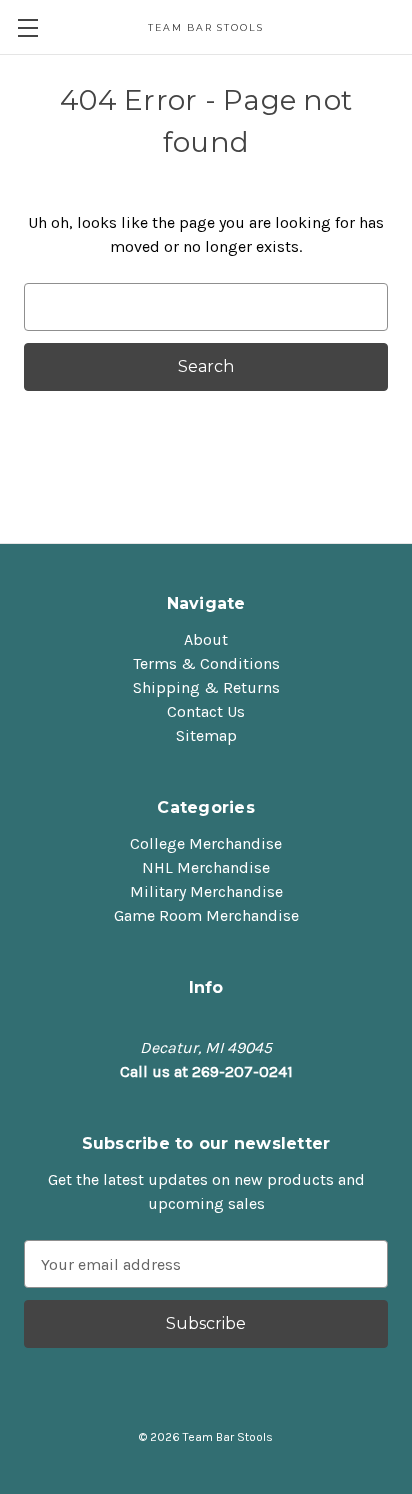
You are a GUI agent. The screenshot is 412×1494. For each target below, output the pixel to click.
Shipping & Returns (206, 687)
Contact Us (206, 711)
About (206, 639)
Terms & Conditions (206, 663)
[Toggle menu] (27, 27)
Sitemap (206, 735)
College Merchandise (206, 843)
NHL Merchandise (206, 867)
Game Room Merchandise (206, 915)
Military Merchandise (206, 891)
